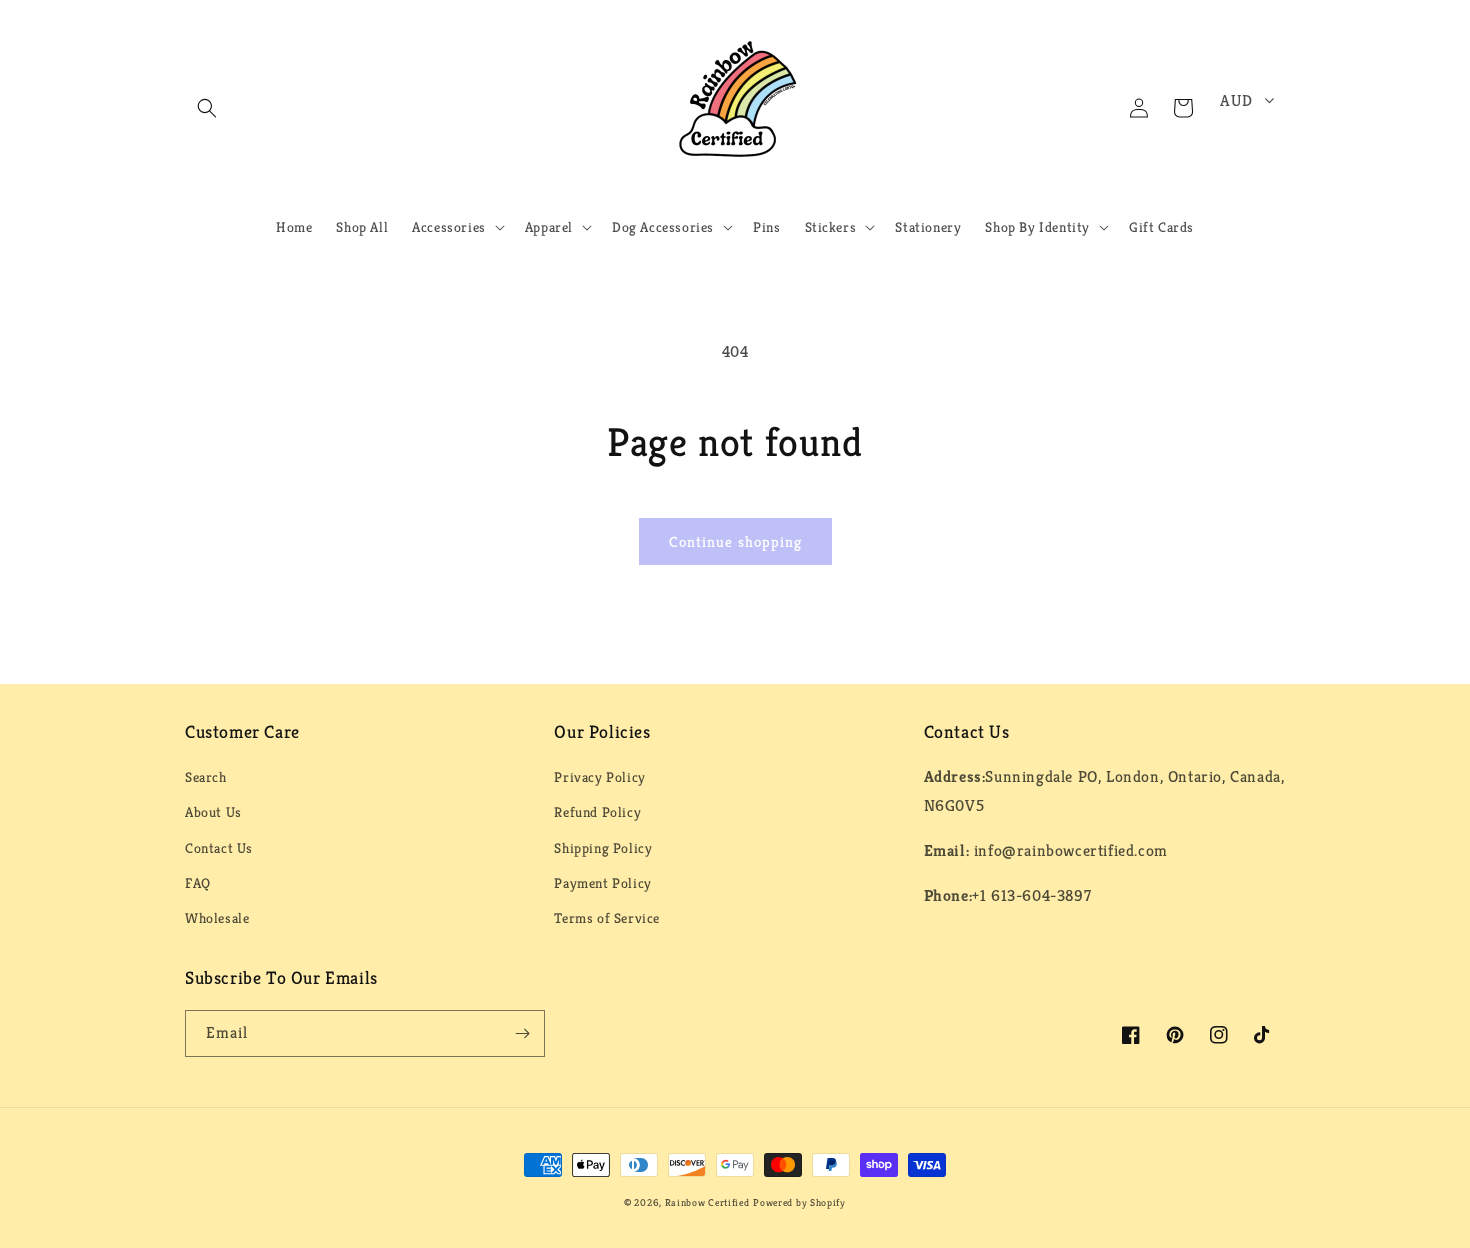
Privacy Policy (599, 777)
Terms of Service (607, 918)
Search (206, 777)
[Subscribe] (522, 1033)
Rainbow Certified (707, 1202)
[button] (207, 108)
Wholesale (217, 918)
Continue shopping (735, 541)
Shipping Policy (603, 848)
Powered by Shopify (799, 1202)
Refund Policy (597, 812)
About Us (213, 812)
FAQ (198, 883)
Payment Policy (602, 883)
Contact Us (219, 848)
